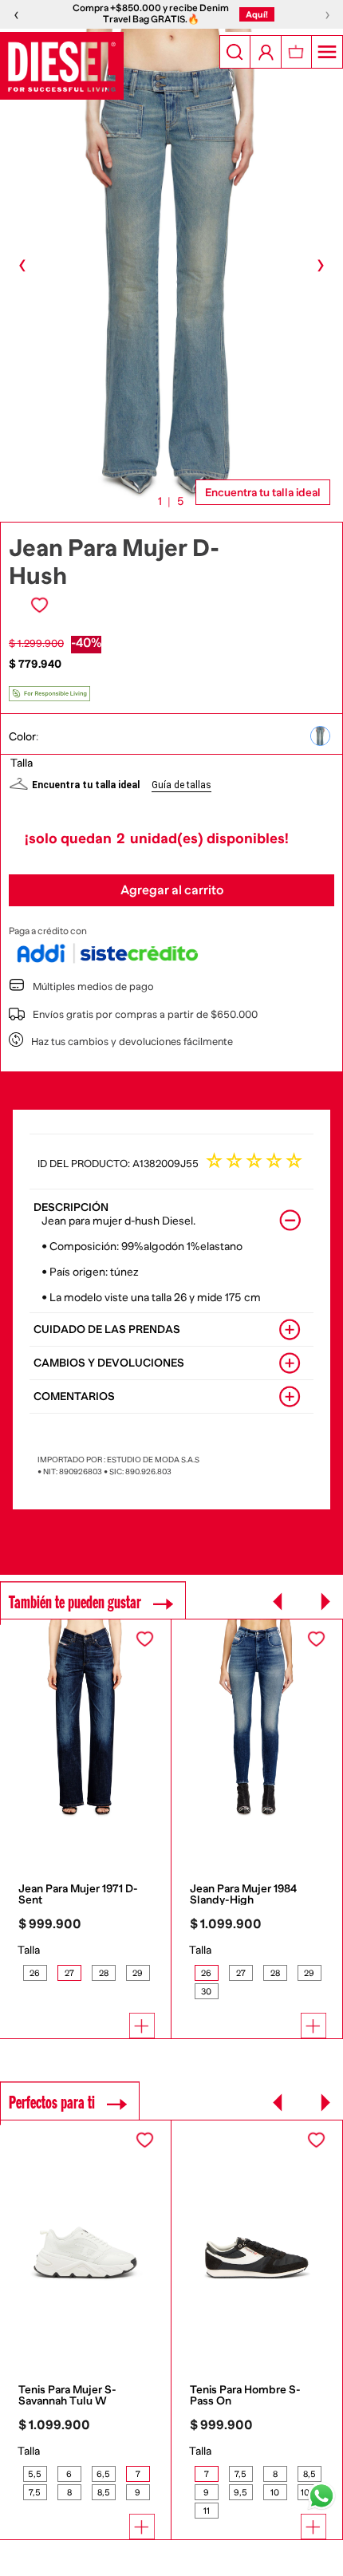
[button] (326, 736)
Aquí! (257, 14)
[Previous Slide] (278, 1602)
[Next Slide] (325, 1602)
